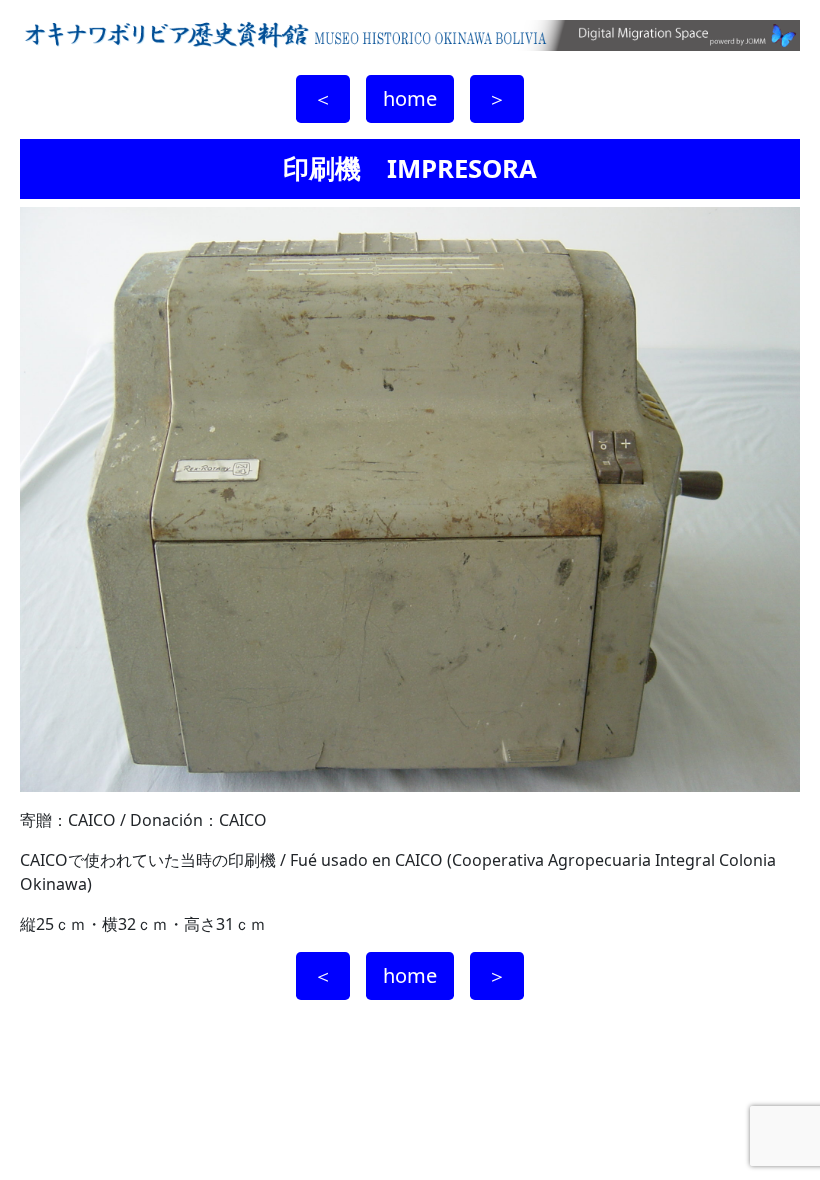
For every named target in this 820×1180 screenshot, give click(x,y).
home (410, 98)
